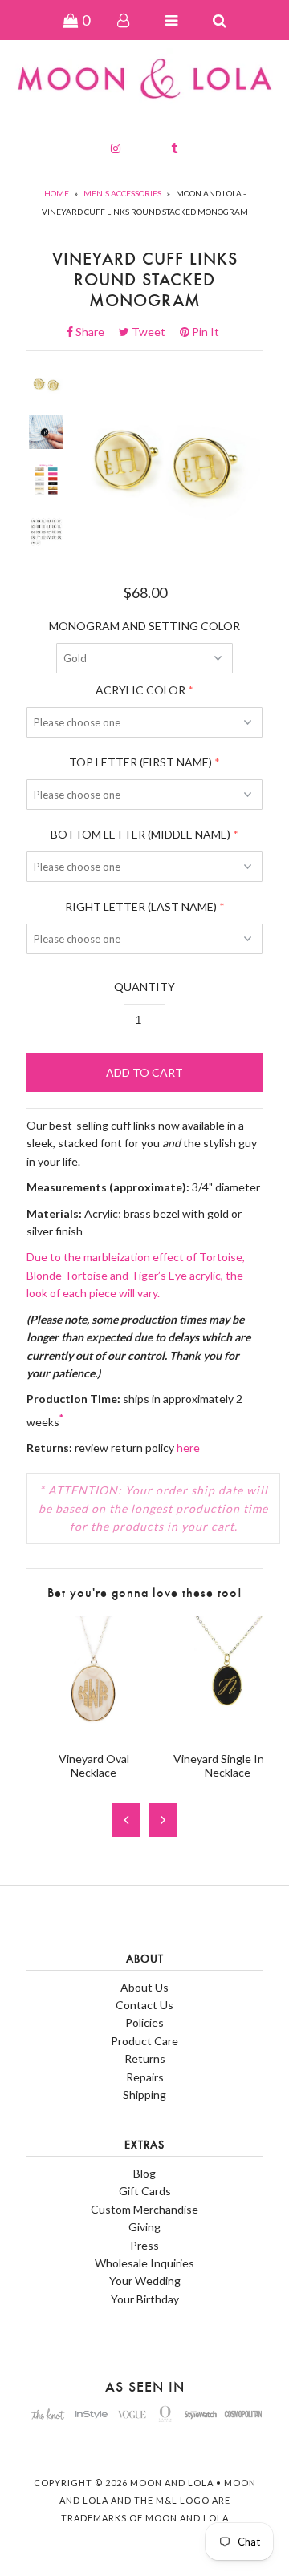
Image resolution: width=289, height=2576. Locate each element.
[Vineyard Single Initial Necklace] (228, 1730)
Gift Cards (145, 2191)
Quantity (144, 987)
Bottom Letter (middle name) (140, 834)
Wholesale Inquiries (144, 2263)
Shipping (144, 2095)
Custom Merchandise (144, 2209)
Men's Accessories (122, 193)
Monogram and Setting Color (144, 626)
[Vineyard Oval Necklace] (94, 1730)
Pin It (204, 332)
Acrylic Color (140, 690)
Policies (144, 2022)
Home (57, 193)
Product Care (144, 2041)
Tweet (153, 332)
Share (95, 332)
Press (144, 2245)
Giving (144, 2227)
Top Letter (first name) (140, 762)
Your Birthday (145, 2299)
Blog (144, 2173)
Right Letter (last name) (141, 906)
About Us (144, 1987)
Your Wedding (145, 2281)
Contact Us (144, 2005)
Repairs (145, 2077)
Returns (145, 2058)
